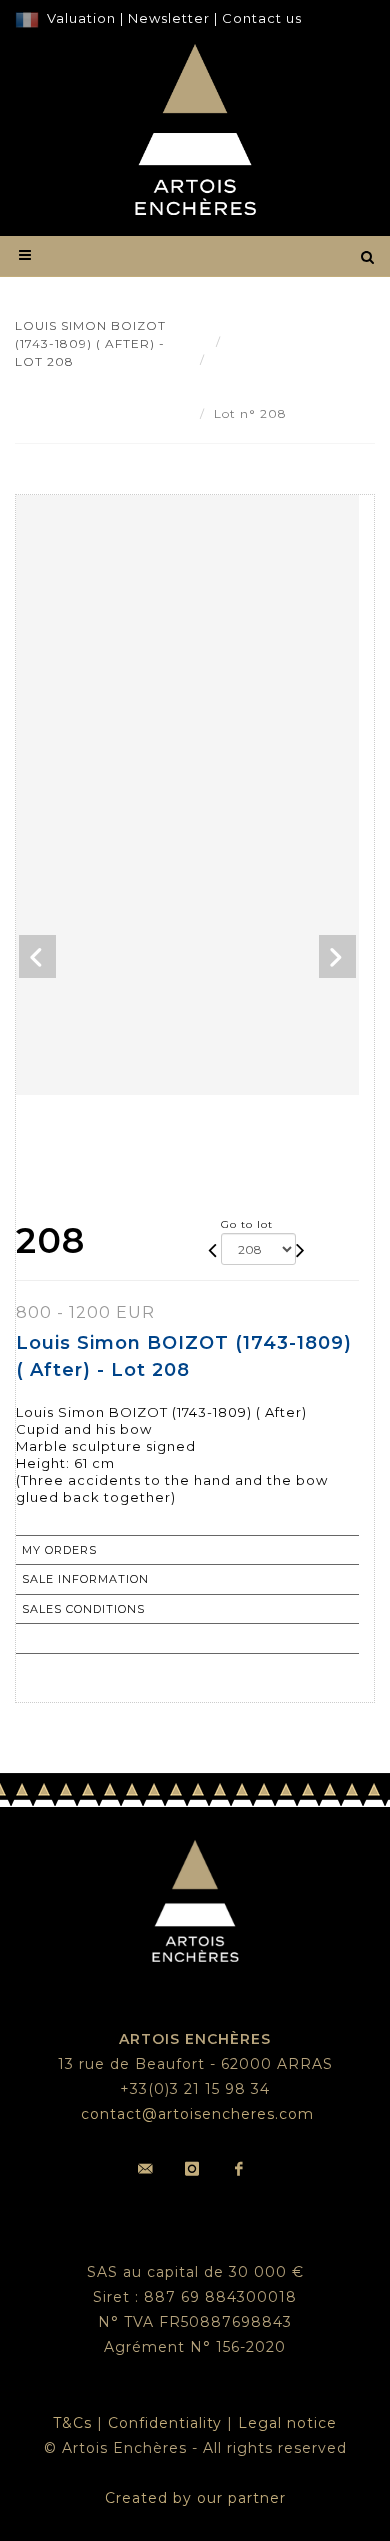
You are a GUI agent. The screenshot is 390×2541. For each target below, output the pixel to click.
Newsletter (167, 18)
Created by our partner (195, 2498)
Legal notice (287, 2423)
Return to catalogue (100, 1638)
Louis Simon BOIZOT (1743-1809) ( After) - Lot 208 (277, 377)
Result (251, 341)
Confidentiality (165, 2423)
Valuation (81, 18)
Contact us (262, 18)
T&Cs (72, 2423)
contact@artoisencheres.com (197, 2114)
